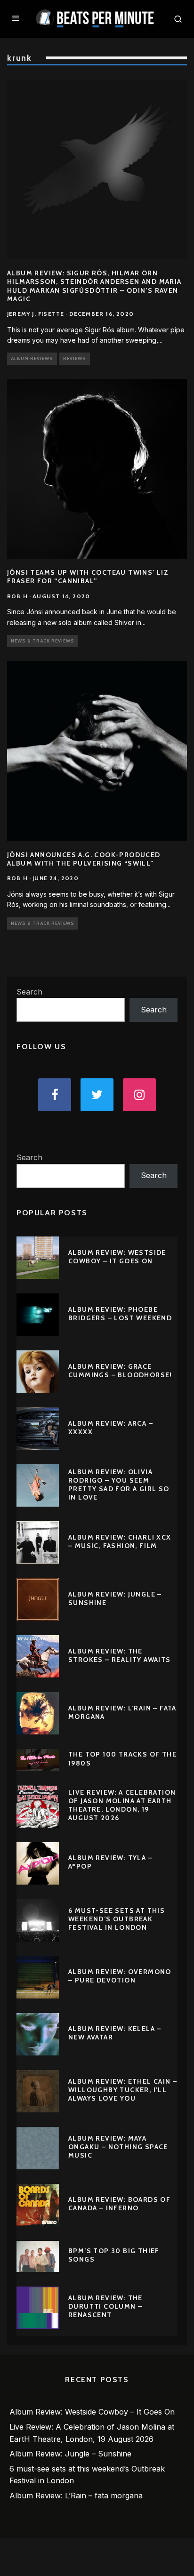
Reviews (75, 358)
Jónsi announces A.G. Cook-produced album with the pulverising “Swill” (84, 859)
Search (29, 992)
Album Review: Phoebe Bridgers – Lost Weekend (120, 1314)
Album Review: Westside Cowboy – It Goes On (117, 1257)
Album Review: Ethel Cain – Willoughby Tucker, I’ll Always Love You (123, 2090)
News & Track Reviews (43, 641)
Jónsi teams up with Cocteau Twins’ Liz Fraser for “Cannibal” (88, 577)
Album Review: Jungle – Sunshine (70, 2454)
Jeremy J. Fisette (36, 314)
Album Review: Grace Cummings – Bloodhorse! (120, 1371)
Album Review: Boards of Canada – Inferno (119, 2204)
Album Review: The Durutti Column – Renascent (105, 2306)
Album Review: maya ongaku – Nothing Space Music (118, 2147)
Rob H (17, 596)
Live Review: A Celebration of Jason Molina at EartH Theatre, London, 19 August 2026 (122, 1805)
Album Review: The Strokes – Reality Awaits (120, 1655)
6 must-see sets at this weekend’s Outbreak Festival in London (117, 1919)
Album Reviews (32, 358)
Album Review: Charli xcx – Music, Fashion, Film (120, 1541)
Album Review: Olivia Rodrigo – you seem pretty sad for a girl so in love (119, 1485)
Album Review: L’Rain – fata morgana (76, 2496)
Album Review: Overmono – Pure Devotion (120, 1976)
